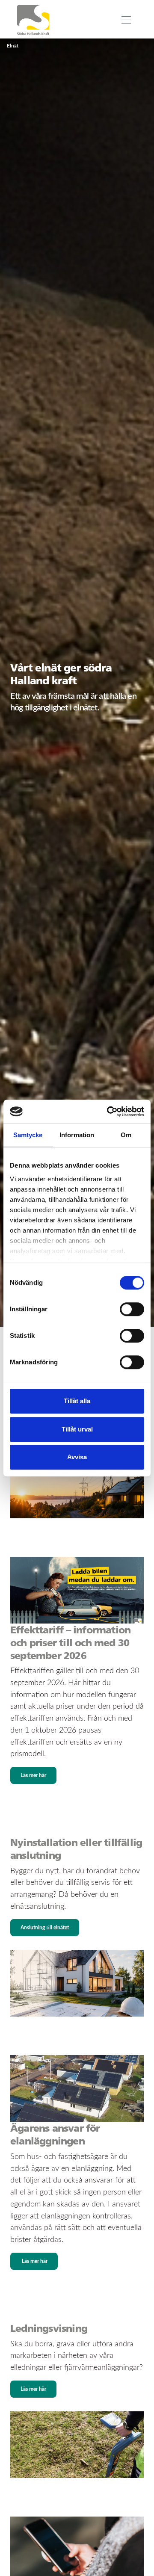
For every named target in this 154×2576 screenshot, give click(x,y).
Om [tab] (126, 1135)
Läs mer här (33, 1775)
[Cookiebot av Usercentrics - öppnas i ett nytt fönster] (109, 1112)
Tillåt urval (77, 1429)
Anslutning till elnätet (45, 1928)
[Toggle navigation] (126, 20)
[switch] (132, 1309)
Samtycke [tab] (28, 1135)
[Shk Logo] (33, 20)
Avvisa (77, 1457)
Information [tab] (77, 1135)
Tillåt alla (77, 1401)
